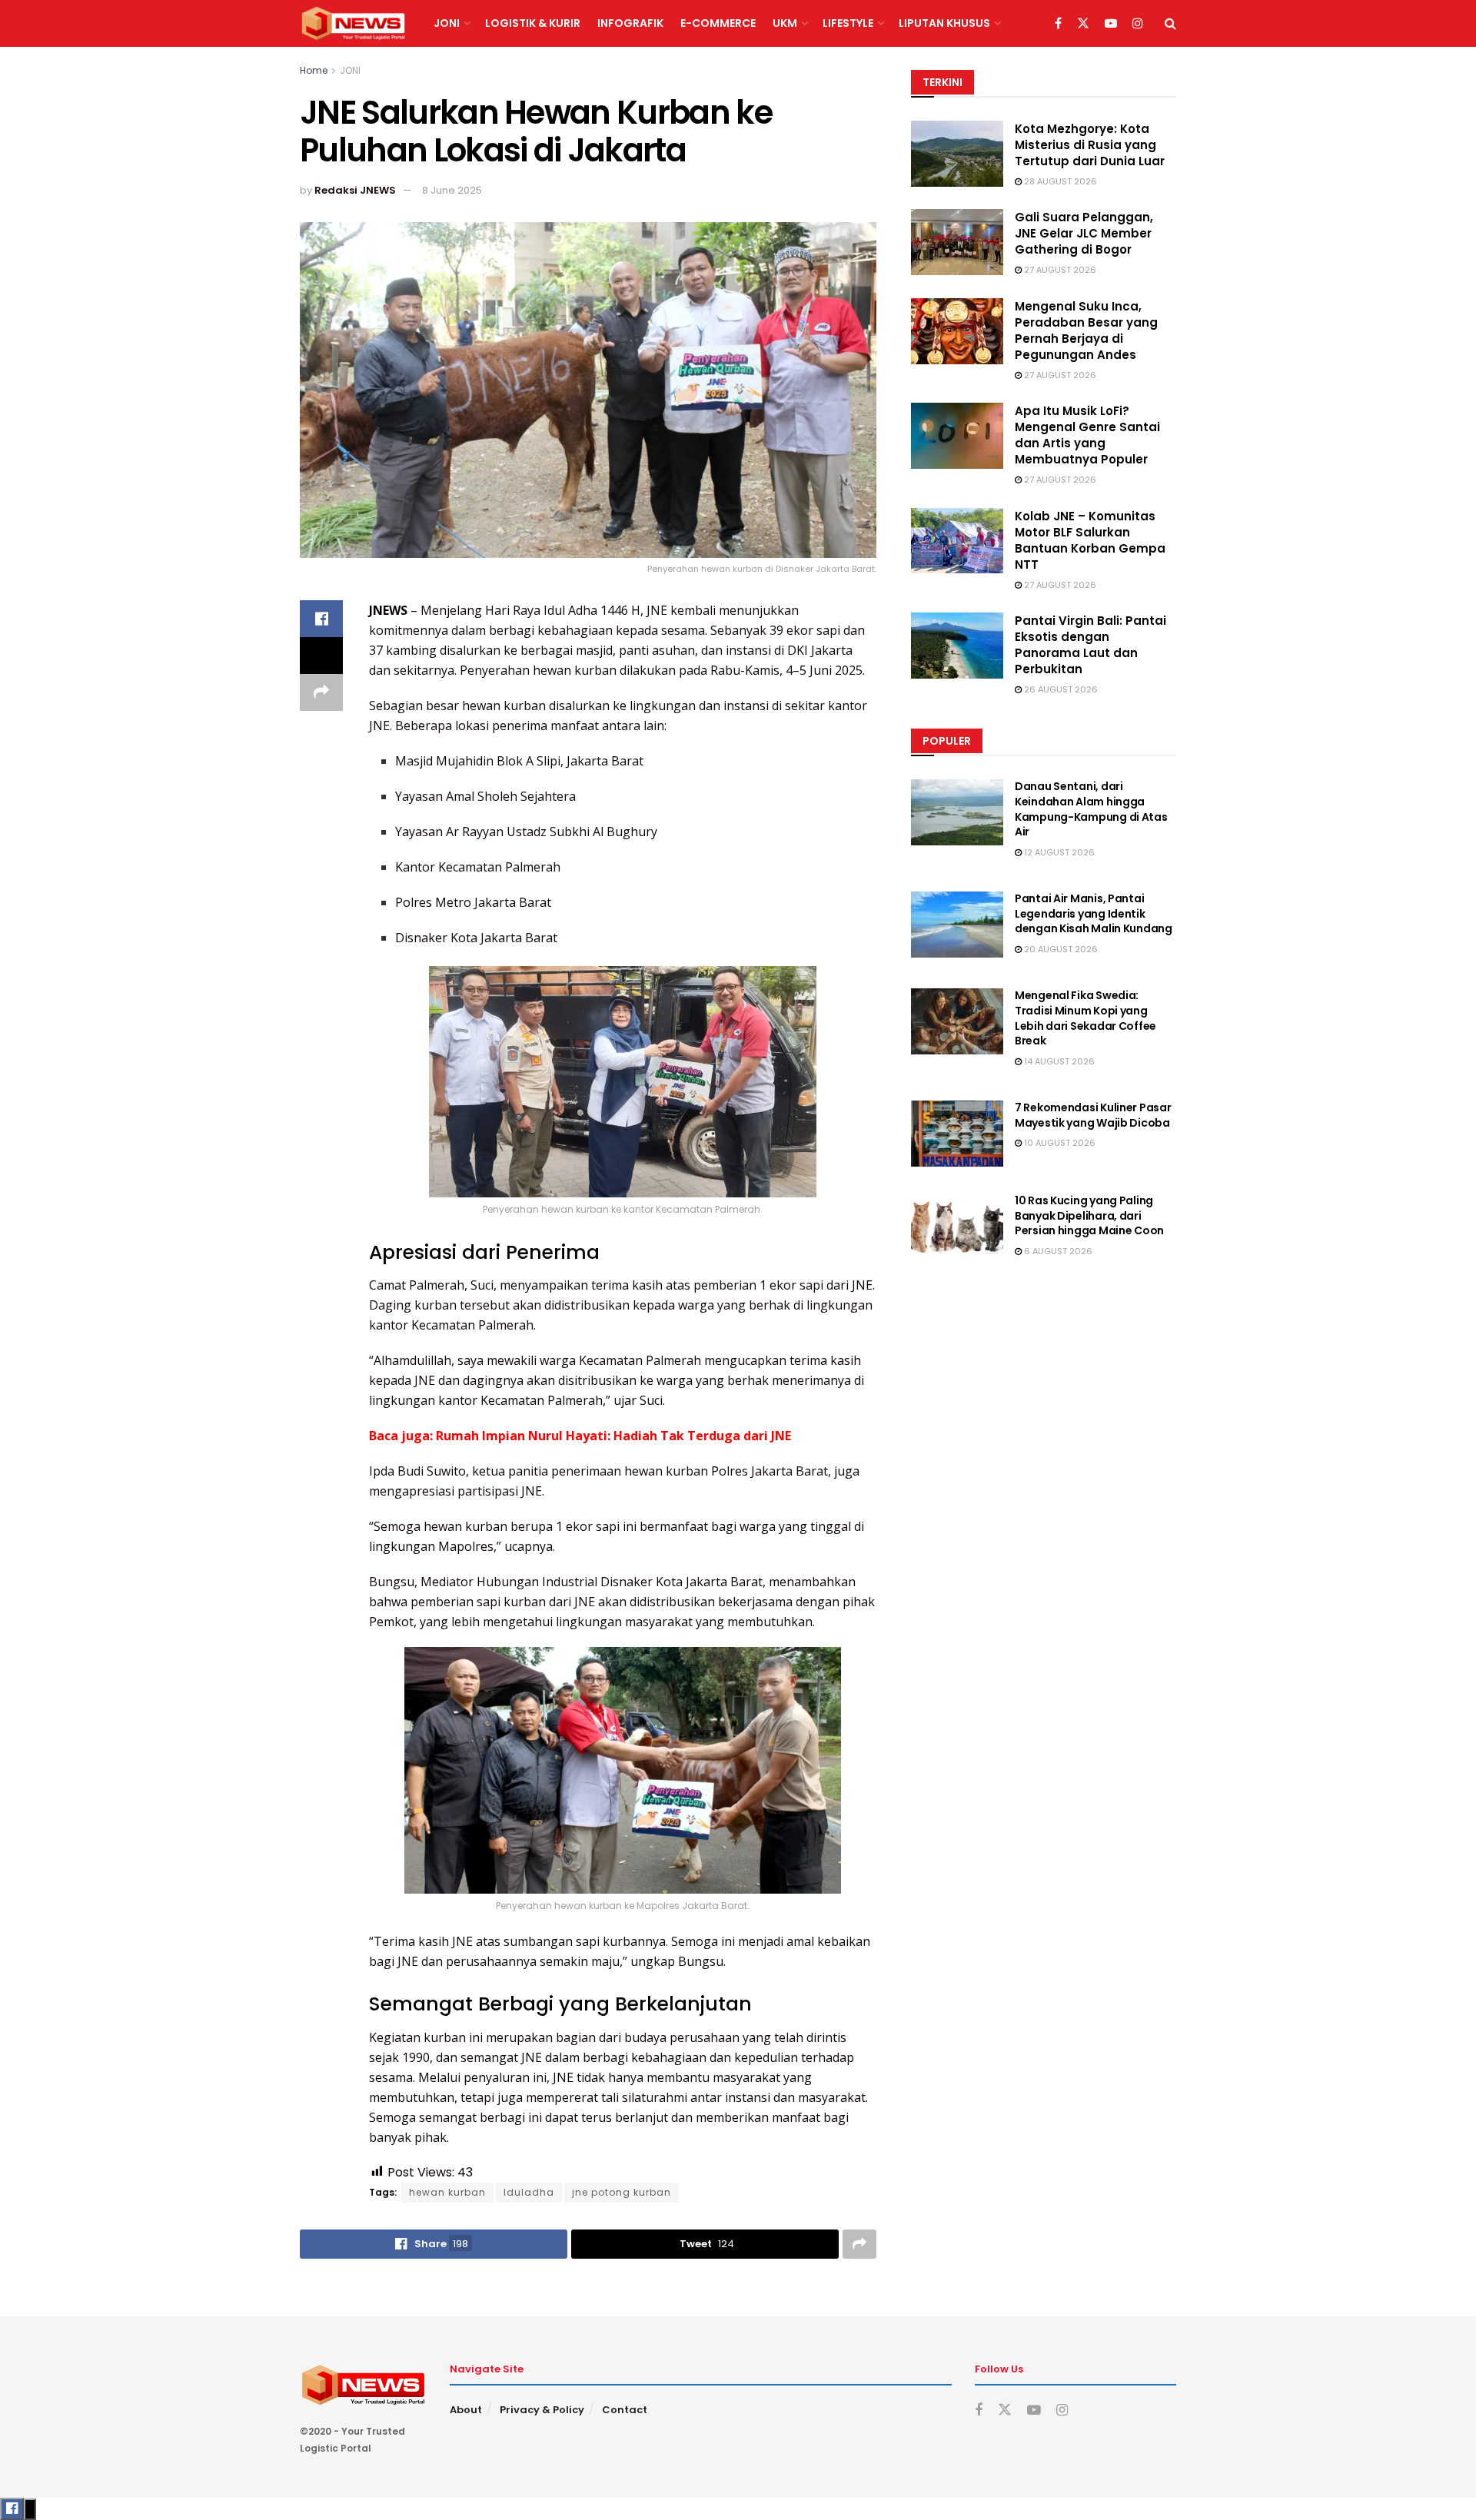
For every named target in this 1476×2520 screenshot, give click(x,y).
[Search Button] (1170, 23)
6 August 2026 (1057, 1251)
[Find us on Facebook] (1058, 24)
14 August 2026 (1058, 1061)
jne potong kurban (622, 2192)
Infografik (630, 23)
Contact (625, 2410)
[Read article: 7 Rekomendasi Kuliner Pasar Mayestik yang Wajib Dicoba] (957, 1134)
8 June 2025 (452, 190)
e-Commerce (718, 23)
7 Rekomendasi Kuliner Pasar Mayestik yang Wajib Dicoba (1093, 1115)
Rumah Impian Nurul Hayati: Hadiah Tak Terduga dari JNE (613, 1436)
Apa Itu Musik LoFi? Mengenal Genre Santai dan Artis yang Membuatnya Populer (1087, 435)
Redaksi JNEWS (355, 190)
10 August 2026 (1059, 1143)
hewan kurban (447, 2192)
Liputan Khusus (944, 23)
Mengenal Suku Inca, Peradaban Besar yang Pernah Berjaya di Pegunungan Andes (1086, 330)
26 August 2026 (1060, 689)
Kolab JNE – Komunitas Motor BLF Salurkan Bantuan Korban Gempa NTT (1090, 540)
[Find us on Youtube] (1111, 24)
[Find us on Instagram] (1138, 24)
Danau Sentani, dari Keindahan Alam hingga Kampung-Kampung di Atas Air (1091, 809)
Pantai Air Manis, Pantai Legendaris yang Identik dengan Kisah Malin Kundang (1094, 913)
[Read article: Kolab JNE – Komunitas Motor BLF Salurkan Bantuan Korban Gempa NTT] (957, 541)
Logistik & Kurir (533, 23)
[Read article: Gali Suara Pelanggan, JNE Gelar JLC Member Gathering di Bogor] (957, 242)
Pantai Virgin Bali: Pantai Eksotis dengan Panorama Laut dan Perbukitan (1090, 645)
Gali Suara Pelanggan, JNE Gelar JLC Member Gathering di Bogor (1084, 233)
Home (314, 70)
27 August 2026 (1059, 270)
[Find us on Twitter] (1083, 24)
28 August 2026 (1059, 181)
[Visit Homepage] (353, 24)
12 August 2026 (1058, 852)
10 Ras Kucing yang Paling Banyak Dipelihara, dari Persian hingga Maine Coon (1089, 1215)
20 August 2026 (1060, 949)
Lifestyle (848, 23)
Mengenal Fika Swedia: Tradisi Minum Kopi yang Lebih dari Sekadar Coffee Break (1085, 1018)
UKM (785, 23)
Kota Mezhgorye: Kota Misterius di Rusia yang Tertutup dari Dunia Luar (1090, 145)
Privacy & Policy (542, 2410)
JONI (447, 23)
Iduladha (529, 2192)
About (466, 2410)
